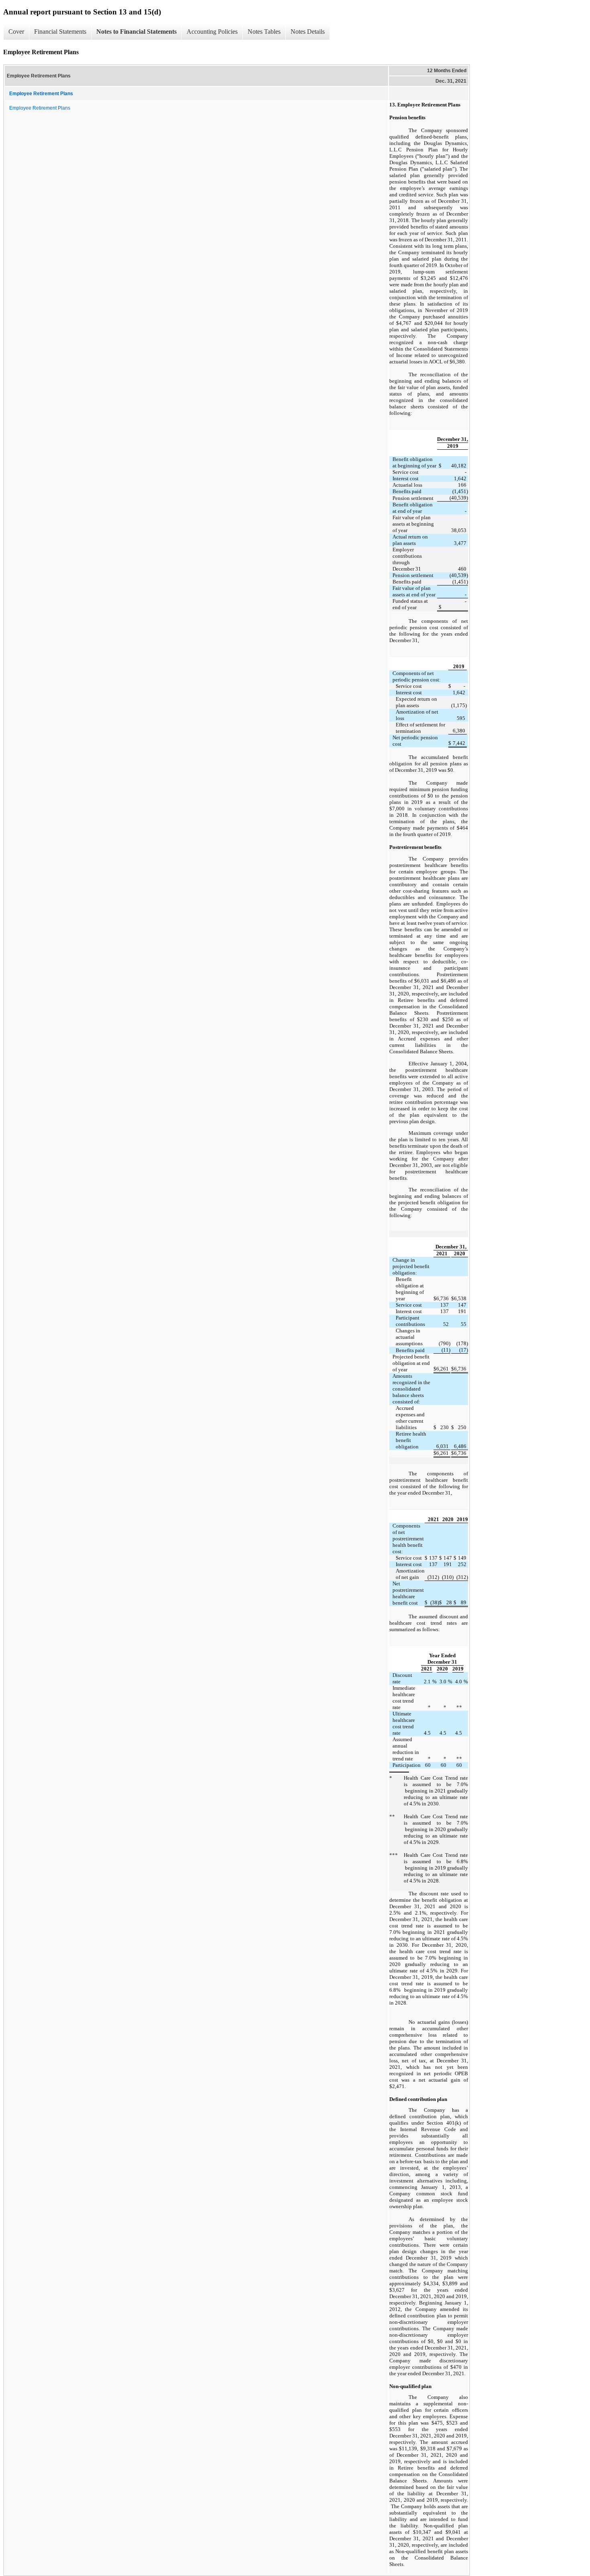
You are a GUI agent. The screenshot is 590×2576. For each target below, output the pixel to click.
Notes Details (308, 32)
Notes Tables (264, 32)
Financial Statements (60, 32)
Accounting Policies (212, 32)
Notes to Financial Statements (136, 32)
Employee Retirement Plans (40, 108)
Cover (16, 32)
